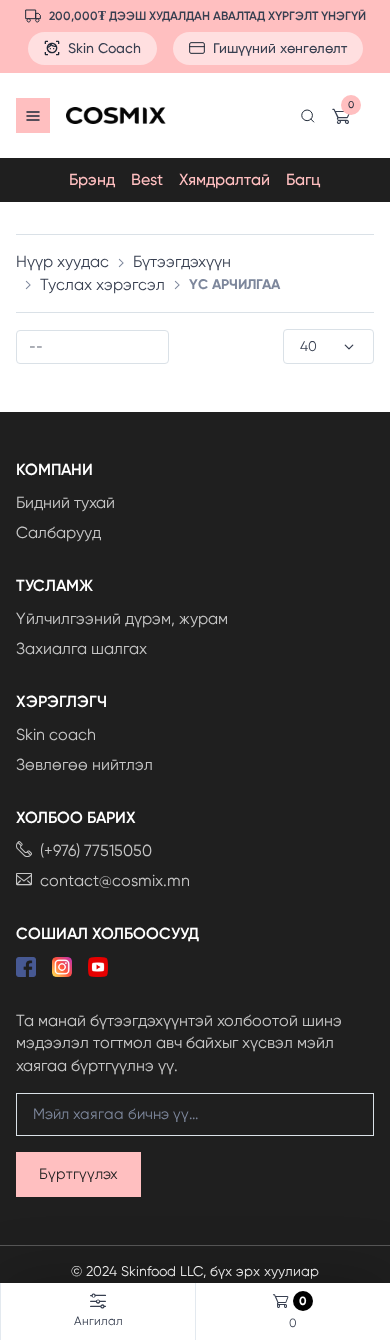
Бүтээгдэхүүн (182, 261)
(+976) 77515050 (96, 850)
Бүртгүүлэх (78, 1174)
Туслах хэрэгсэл (102, 284)
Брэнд (92, 179)
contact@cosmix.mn (115, 880)
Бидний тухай (65, 502)
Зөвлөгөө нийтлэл (84, 764)
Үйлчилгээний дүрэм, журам (122, 618)
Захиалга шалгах (81, 648)
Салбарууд (58, 532)
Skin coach (56, 734)
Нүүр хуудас (62, 261)
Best (147, 179)
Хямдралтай (224, 179)
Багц (303, 179)
